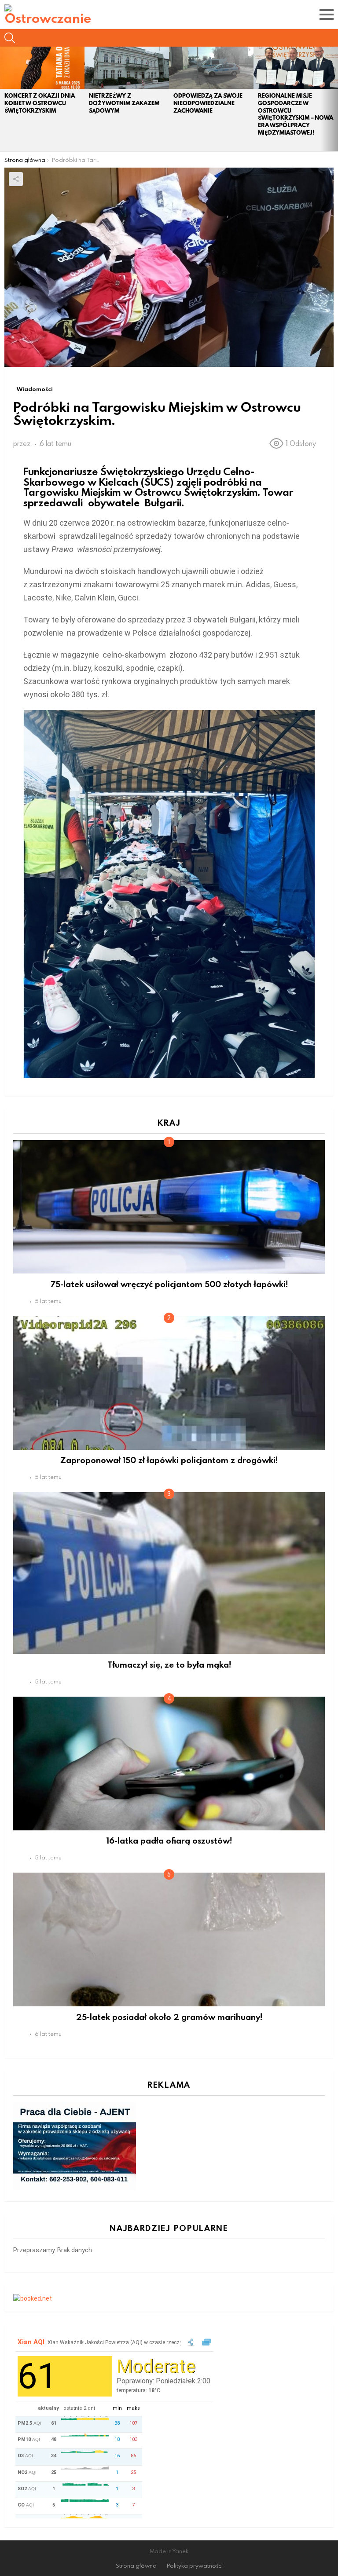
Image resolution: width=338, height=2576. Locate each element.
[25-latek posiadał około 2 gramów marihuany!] (169, 1939)
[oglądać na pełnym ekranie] (207, 2343)
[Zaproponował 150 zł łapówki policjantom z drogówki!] (169, 1383)
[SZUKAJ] (10, 38)
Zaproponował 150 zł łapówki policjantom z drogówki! (169, 1460)
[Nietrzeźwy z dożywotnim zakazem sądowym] (127, 68)
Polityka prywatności (195, 2566)
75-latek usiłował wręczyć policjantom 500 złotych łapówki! (169, 1284)
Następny (334, 99)
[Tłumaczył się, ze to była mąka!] (169, 1573)
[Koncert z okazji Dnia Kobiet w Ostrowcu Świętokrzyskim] (42, 68)
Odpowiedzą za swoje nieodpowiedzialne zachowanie (208, 103)
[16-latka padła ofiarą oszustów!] (169, 1763)
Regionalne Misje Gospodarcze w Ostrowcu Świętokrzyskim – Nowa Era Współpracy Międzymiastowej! (296, 114)
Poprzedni (4, 99)
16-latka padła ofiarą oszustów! (169, 1840)
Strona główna (136, 2566)
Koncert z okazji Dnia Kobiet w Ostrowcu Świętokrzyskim (40, 103)
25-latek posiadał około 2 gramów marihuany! (169, 2017)
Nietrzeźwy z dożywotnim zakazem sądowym (124, 103)
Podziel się (16, 179)
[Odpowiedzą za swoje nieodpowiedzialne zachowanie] (211, 68)
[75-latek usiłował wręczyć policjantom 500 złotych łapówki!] (169, 1207)
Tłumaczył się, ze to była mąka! (169, 1664)
